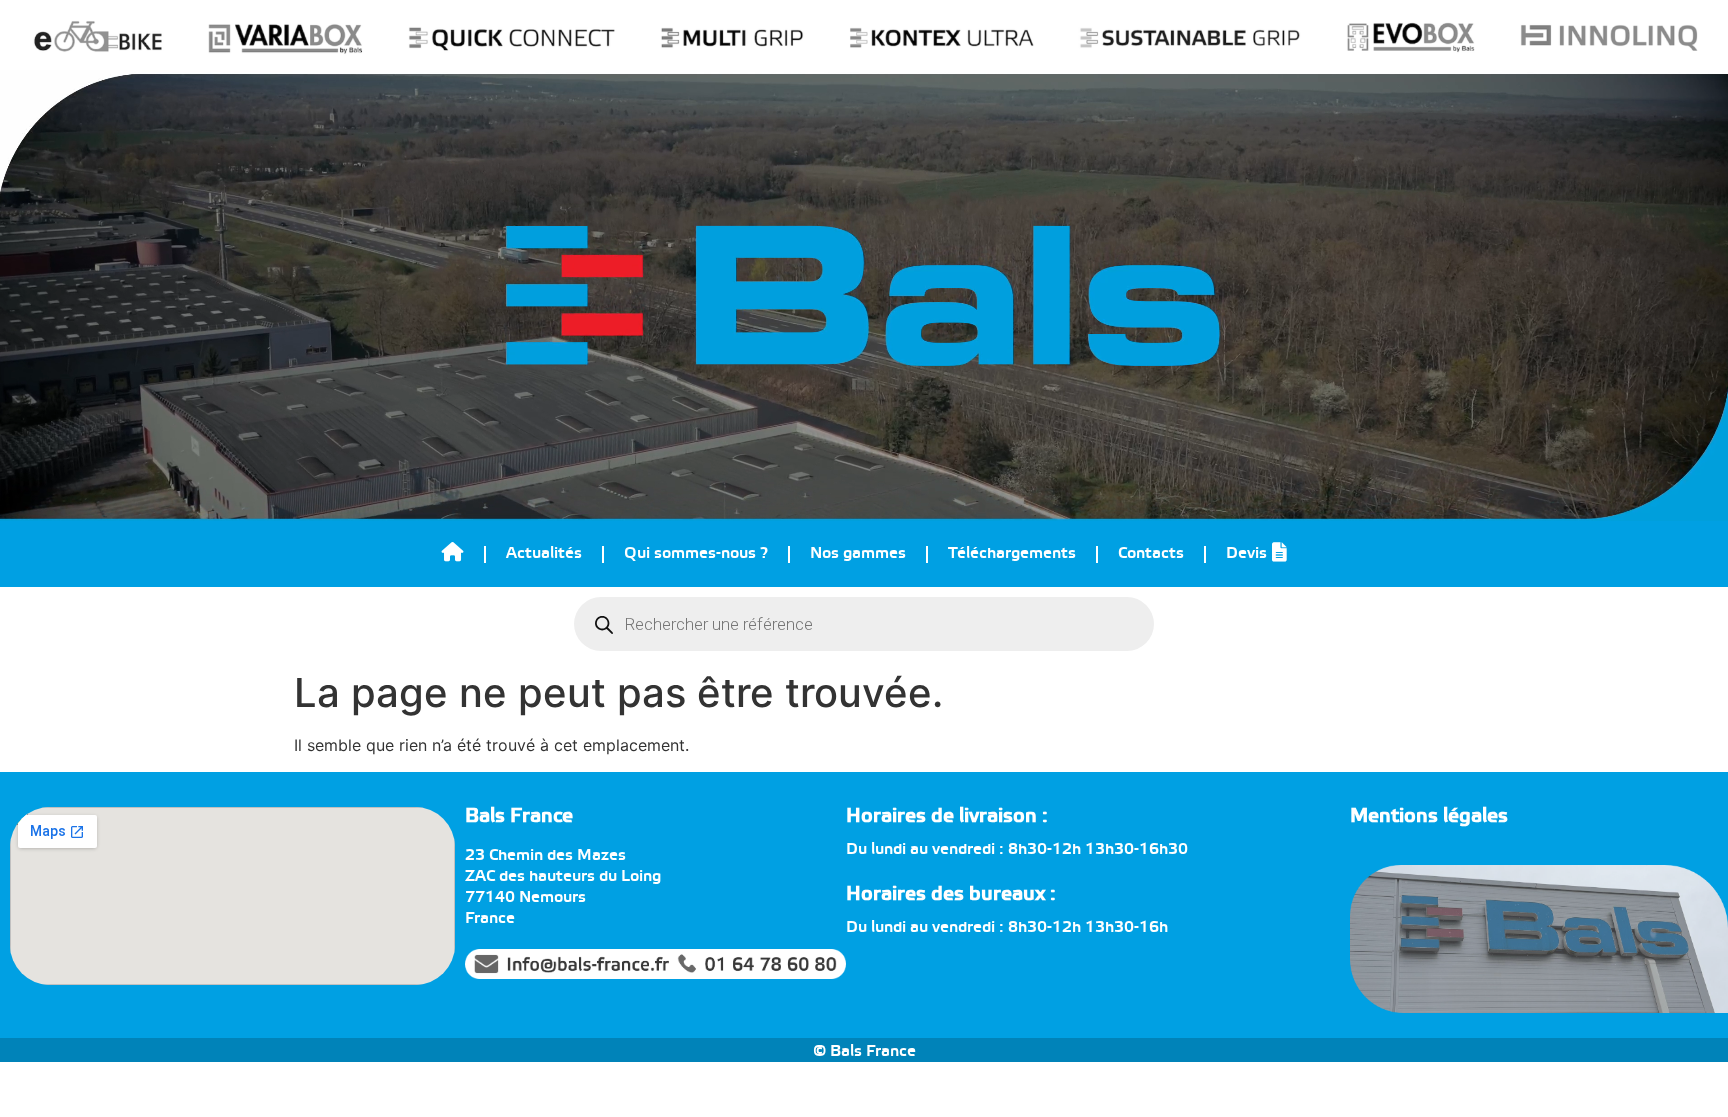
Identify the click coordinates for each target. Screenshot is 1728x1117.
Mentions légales (1429, 816)
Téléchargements (1012, 553)
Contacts (1151, 553)
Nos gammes (858, 553)
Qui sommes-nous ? (696, 553)
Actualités (544, 553)
